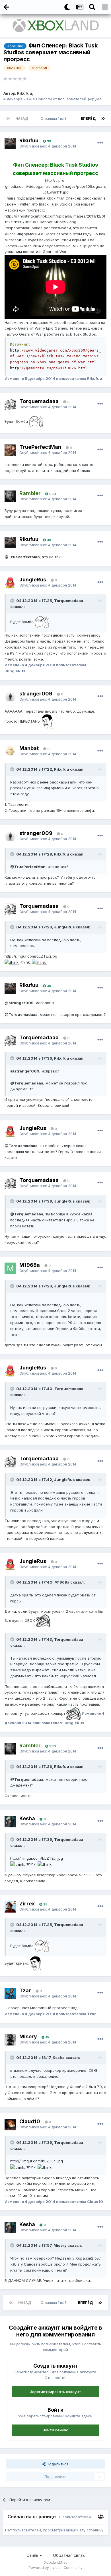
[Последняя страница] (103, 119)
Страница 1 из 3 (55, 118)
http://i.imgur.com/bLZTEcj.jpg (37, 1858)
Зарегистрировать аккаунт (55, 2392)
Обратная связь (69, 2555)
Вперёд (88, 118)
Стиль (33, 2555)
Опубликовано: (48, 146)
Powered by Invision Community (55, 2568)
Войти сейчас (55, 2430)
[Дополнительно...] (100, 143)
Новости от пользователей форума (69, 99)
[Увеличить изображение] (36, 421)
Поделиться (57, 2464)
